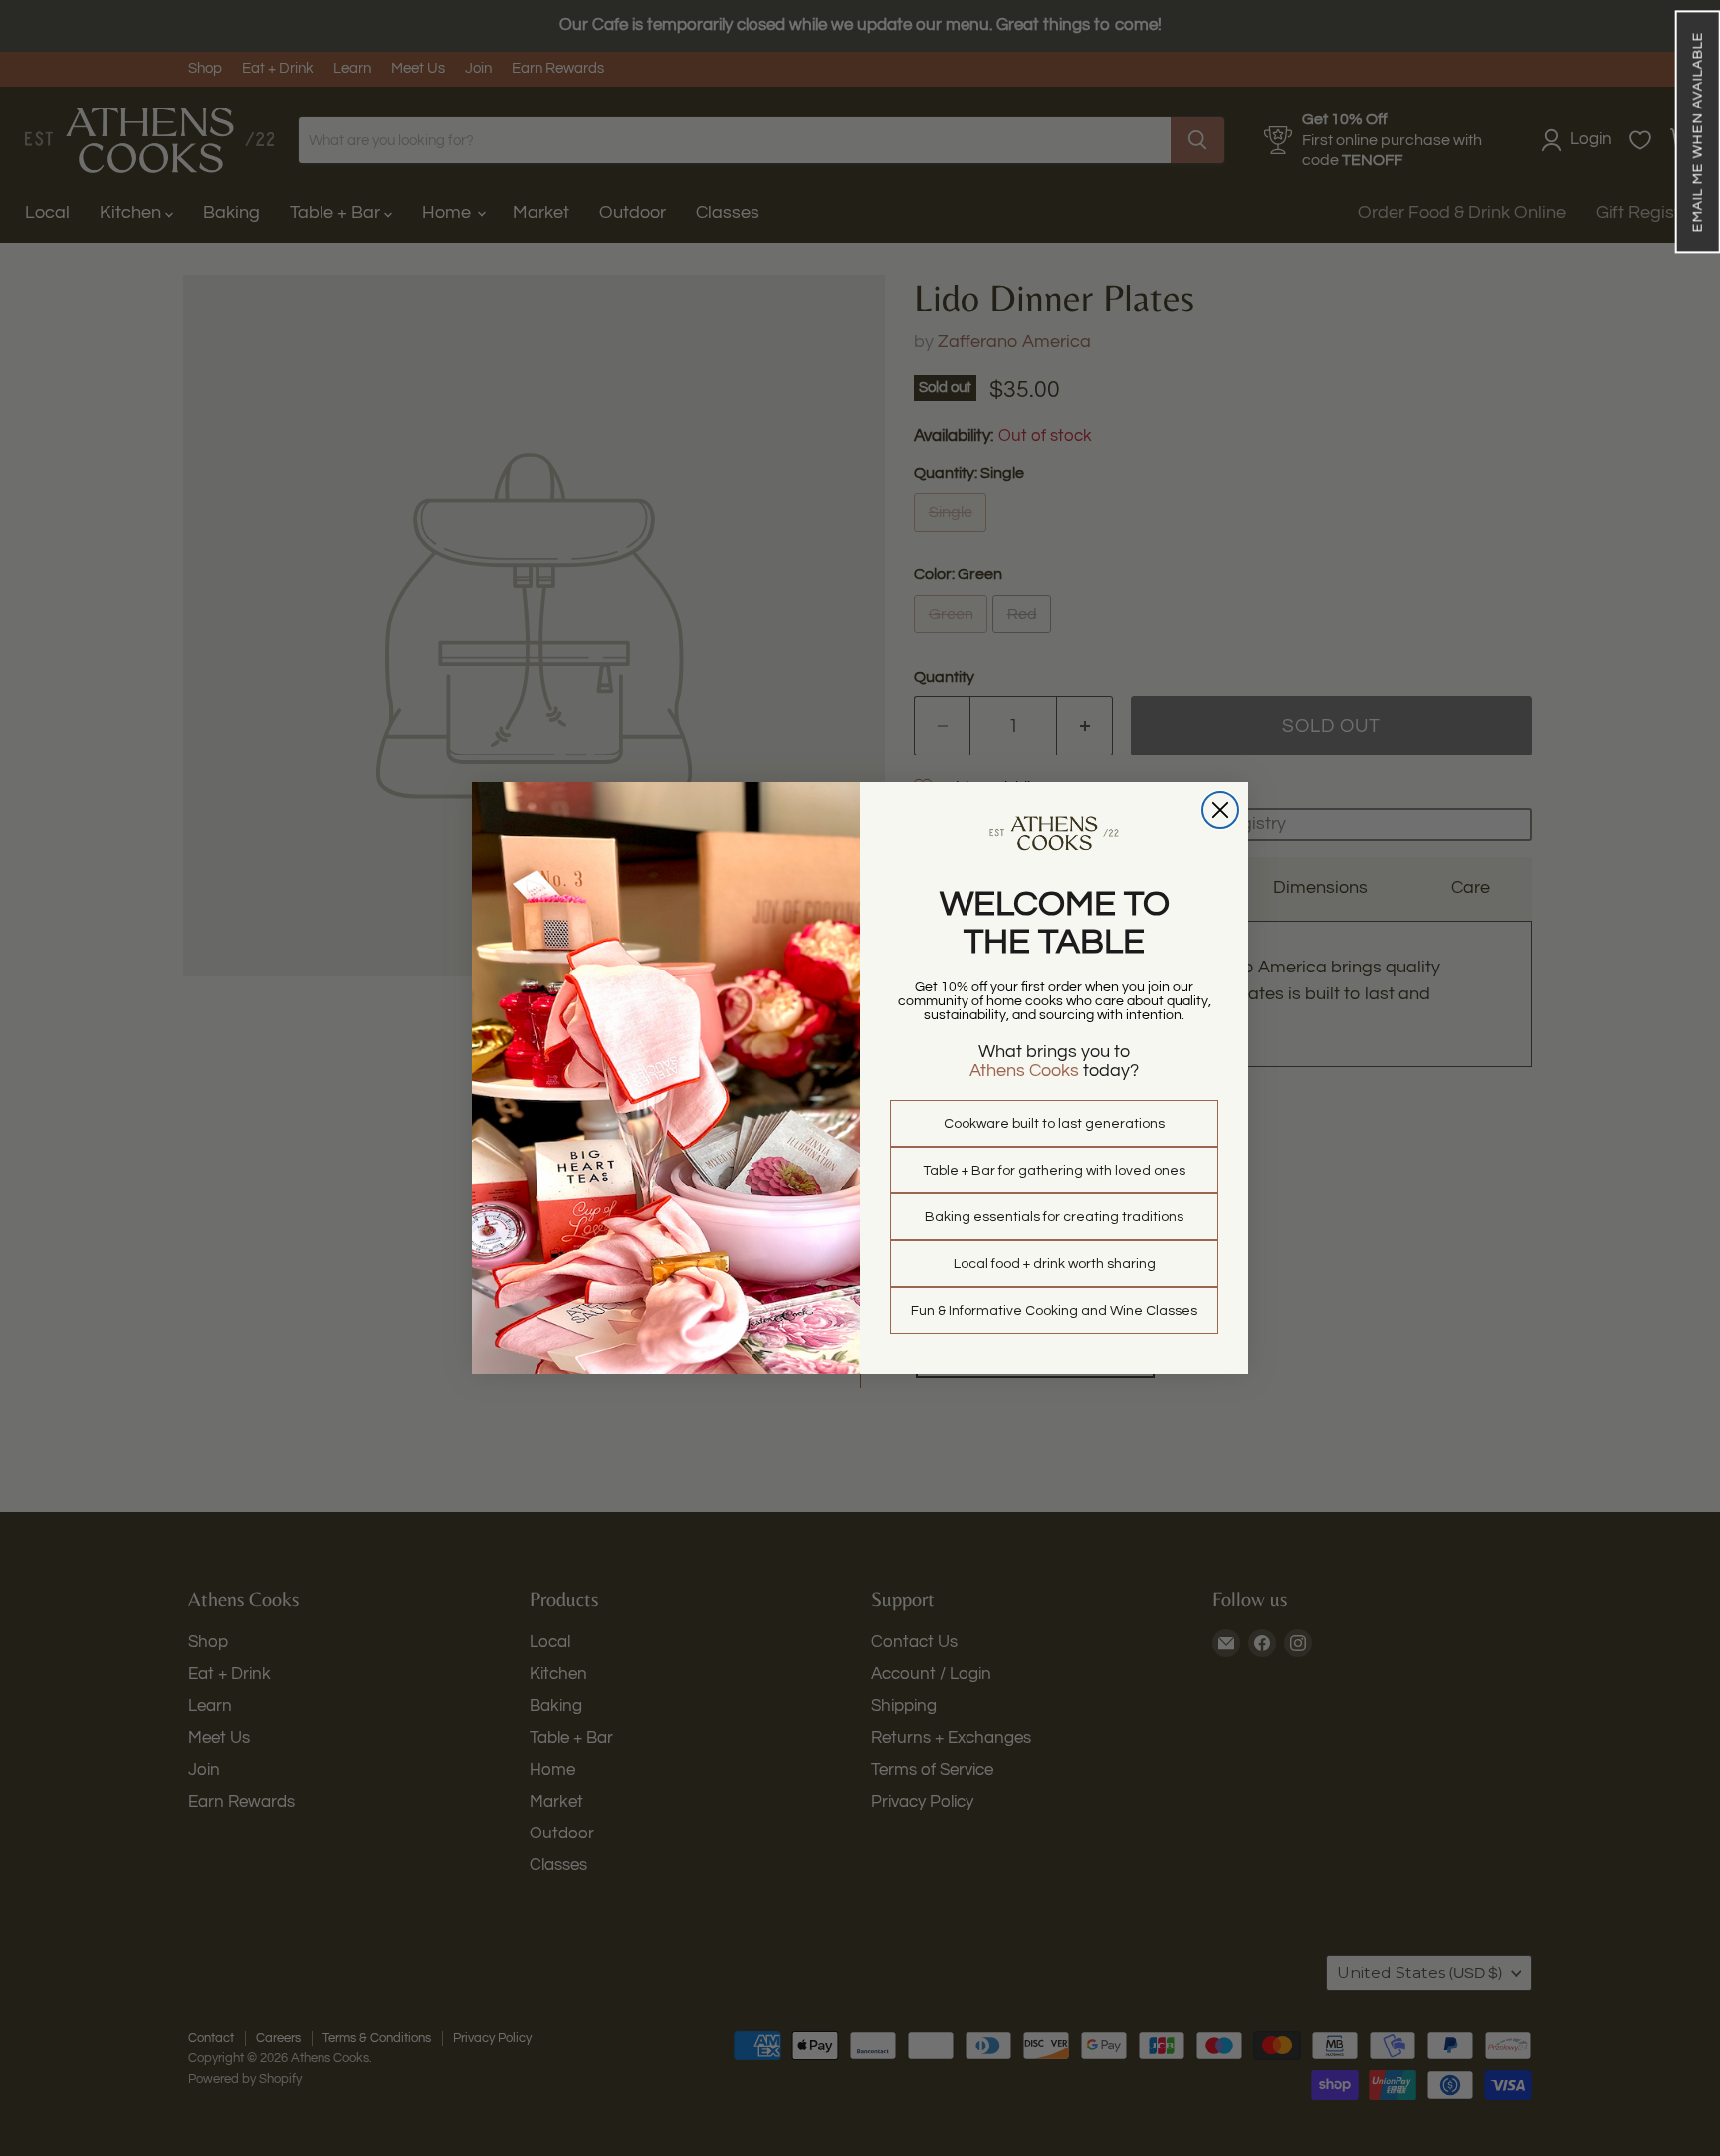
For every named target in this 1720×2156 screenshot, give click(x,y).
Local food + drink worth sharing (1055, 1264)
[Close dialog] (1220, 810)
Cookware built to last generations (1054, 1124)
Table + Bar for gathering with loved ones (1054, 1171)
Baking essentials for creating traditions (1054, 1217)
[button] (1697, 131)
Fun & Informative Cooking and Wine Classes (1054, 1311)
